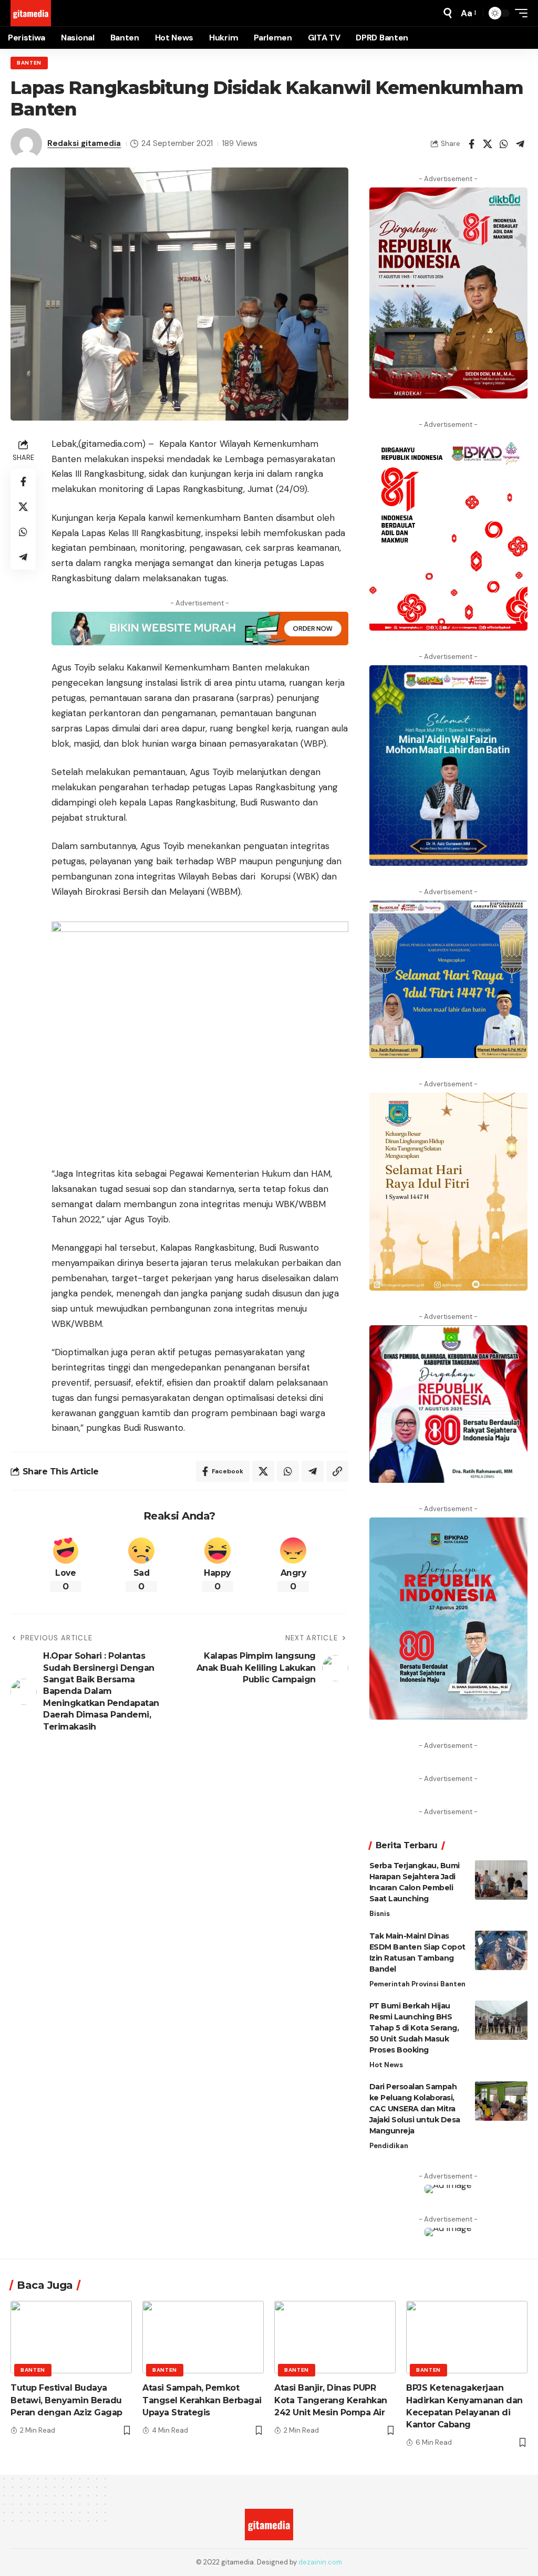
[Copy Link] (337, 1471)
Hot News (386, 2065)
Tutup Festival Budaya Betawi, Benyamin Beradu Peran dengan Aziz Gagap (66, 2400)
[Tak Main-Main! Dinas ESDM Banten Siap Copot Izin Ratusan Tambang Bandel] (501, 1950)
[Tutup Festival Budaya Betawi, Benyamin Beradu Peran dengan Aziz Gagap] (71, 2337)
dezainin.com (320, 2562)
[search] (448, 13)
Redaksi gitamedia (84, 143)
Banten (29, 63)
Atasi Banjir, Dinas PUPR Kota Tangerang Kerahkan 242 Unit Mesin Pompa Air (331, 2400)
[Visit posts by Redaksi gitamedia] (26, 144)
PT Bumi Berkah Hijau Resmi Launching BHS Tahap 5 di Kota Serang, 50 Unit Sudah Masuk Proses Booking (414, 2028)
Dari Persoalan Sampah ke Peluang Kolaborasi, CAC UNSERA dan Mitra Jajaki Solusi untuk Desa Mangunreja (415, 2109)
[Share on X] (488, 144)
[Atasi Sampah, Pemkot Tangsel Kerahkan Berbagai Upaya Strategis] (203, 2337)
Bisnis (380, 1914)
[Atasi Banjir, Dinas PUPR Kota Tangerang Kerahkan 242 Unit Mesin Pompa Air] (335, 2337)
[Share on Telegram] (520, 144)
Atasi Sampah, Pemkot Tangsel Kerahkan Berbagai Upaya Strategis (202, 2400)
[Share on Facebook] (471, 144)
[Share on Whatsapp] (504, 144)
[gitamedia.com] (31, 13)
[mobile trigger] (519, 13)
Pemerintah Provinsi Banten (417, 1984)
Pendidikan (389, 2146)
